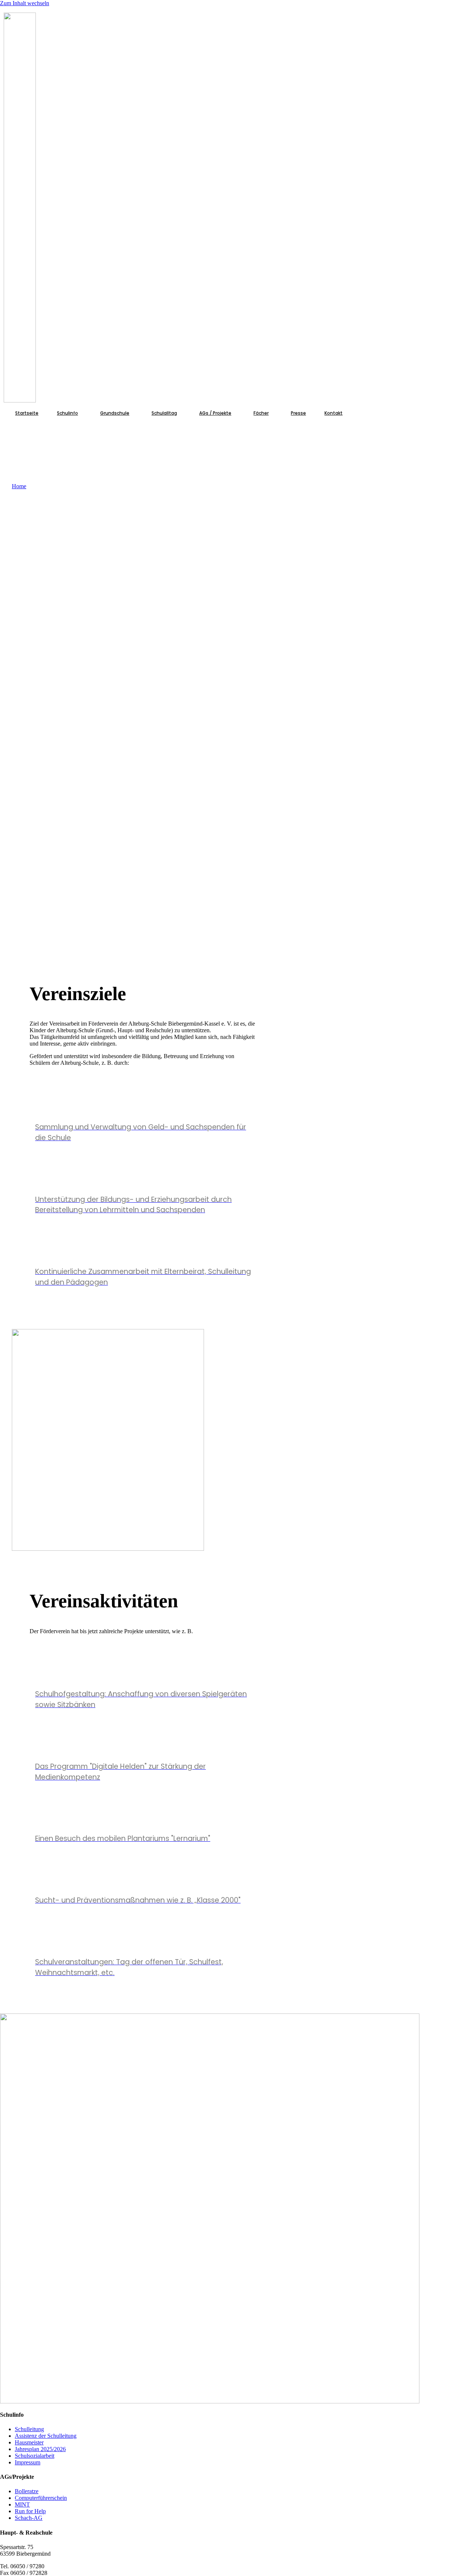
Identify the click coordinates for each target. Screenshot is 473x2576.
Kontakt (334, 413)
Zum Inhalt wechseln (25, 3)
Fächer (261, 413)
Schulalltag (164, 413)
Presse (298, 413)
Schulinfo (67, 413)
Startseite (27, 413)
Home (19, 486)
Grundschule (115, 413)
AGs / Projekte (215, 413)
